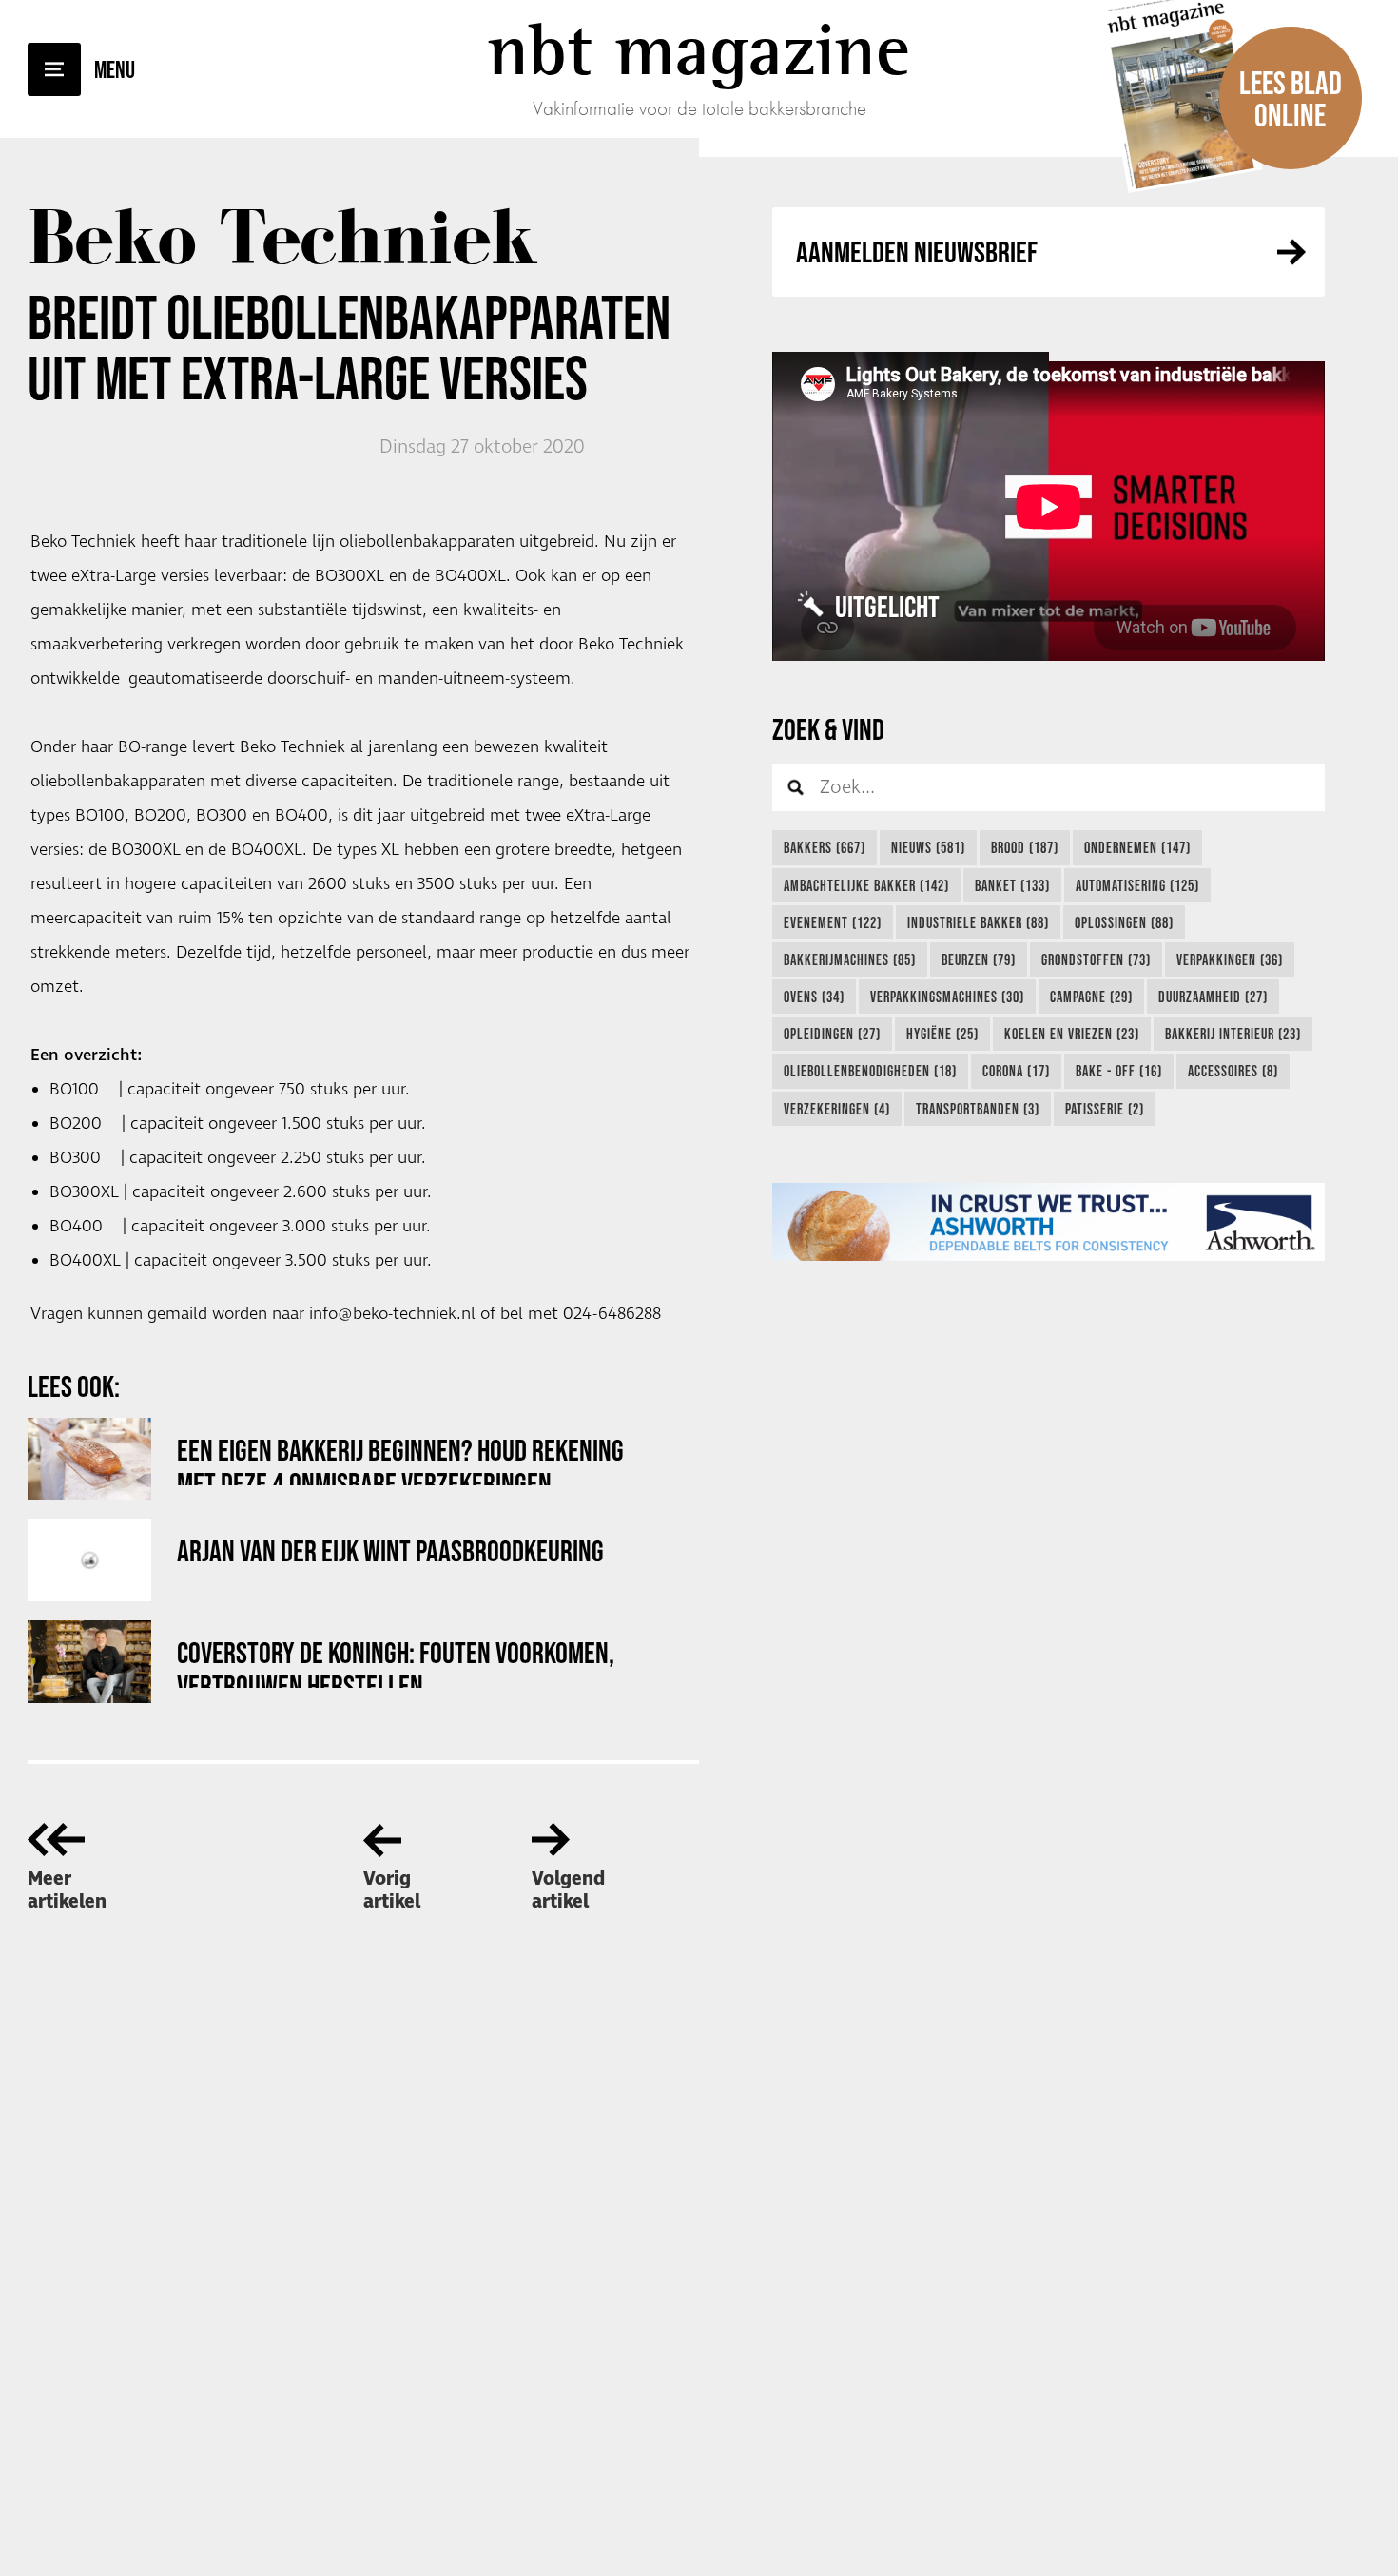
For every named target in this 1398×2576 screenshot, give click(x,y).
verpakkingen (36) (1230, 959)
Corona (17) (1016, 1071)
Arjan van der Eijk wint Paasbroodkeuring (390, 1550)
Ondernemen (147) (1137, 847)
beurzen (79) (979, 959)
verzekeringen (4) (837, 1109)
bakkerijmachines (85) (850, 959)
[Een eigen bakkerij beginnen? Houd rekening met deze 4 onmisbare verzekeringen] (89, 1459)
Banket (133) (1012, 885)
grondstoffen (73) (1096, 959)
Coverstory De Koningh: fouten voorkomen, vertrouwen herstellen (396, 1662)
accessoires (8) (1233, 1071)
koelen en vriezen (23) (1072, 1034)
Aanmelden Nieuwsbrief (917, 252)
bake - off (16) (1119, 1071)
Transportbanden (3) (978, 1109)
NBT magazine (699, 49)
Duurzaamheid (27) (1213, 997)
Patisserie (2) (1105, 1109)
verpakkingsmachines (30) (947, 997)
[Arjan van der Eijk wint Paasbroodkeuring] (89, 1560)
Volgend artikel (568, 1890)
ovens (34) (814, 997)
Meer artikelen (67, 1890)
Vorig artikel (392, 1890)
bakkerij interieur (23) (1233, 1034)
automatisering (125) (1137, 885)
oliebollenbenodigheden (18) (870, 1071)
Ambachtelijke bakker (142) (866, 885)
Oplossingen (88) (1124, 922)
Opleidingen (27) (832, 1034)
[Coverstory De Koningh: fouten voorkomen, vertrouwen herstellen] (89, 1662)
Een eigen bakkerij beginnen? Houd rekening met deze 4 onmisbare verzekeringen (400, 1459)
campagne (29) (1091, 997)
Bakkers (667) (825, 847)
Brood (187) (1025, 847)
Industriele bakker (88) (978, 922)
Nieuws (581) (928, 847)
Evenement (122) (833, 922)
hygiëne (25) (942, 1034)
